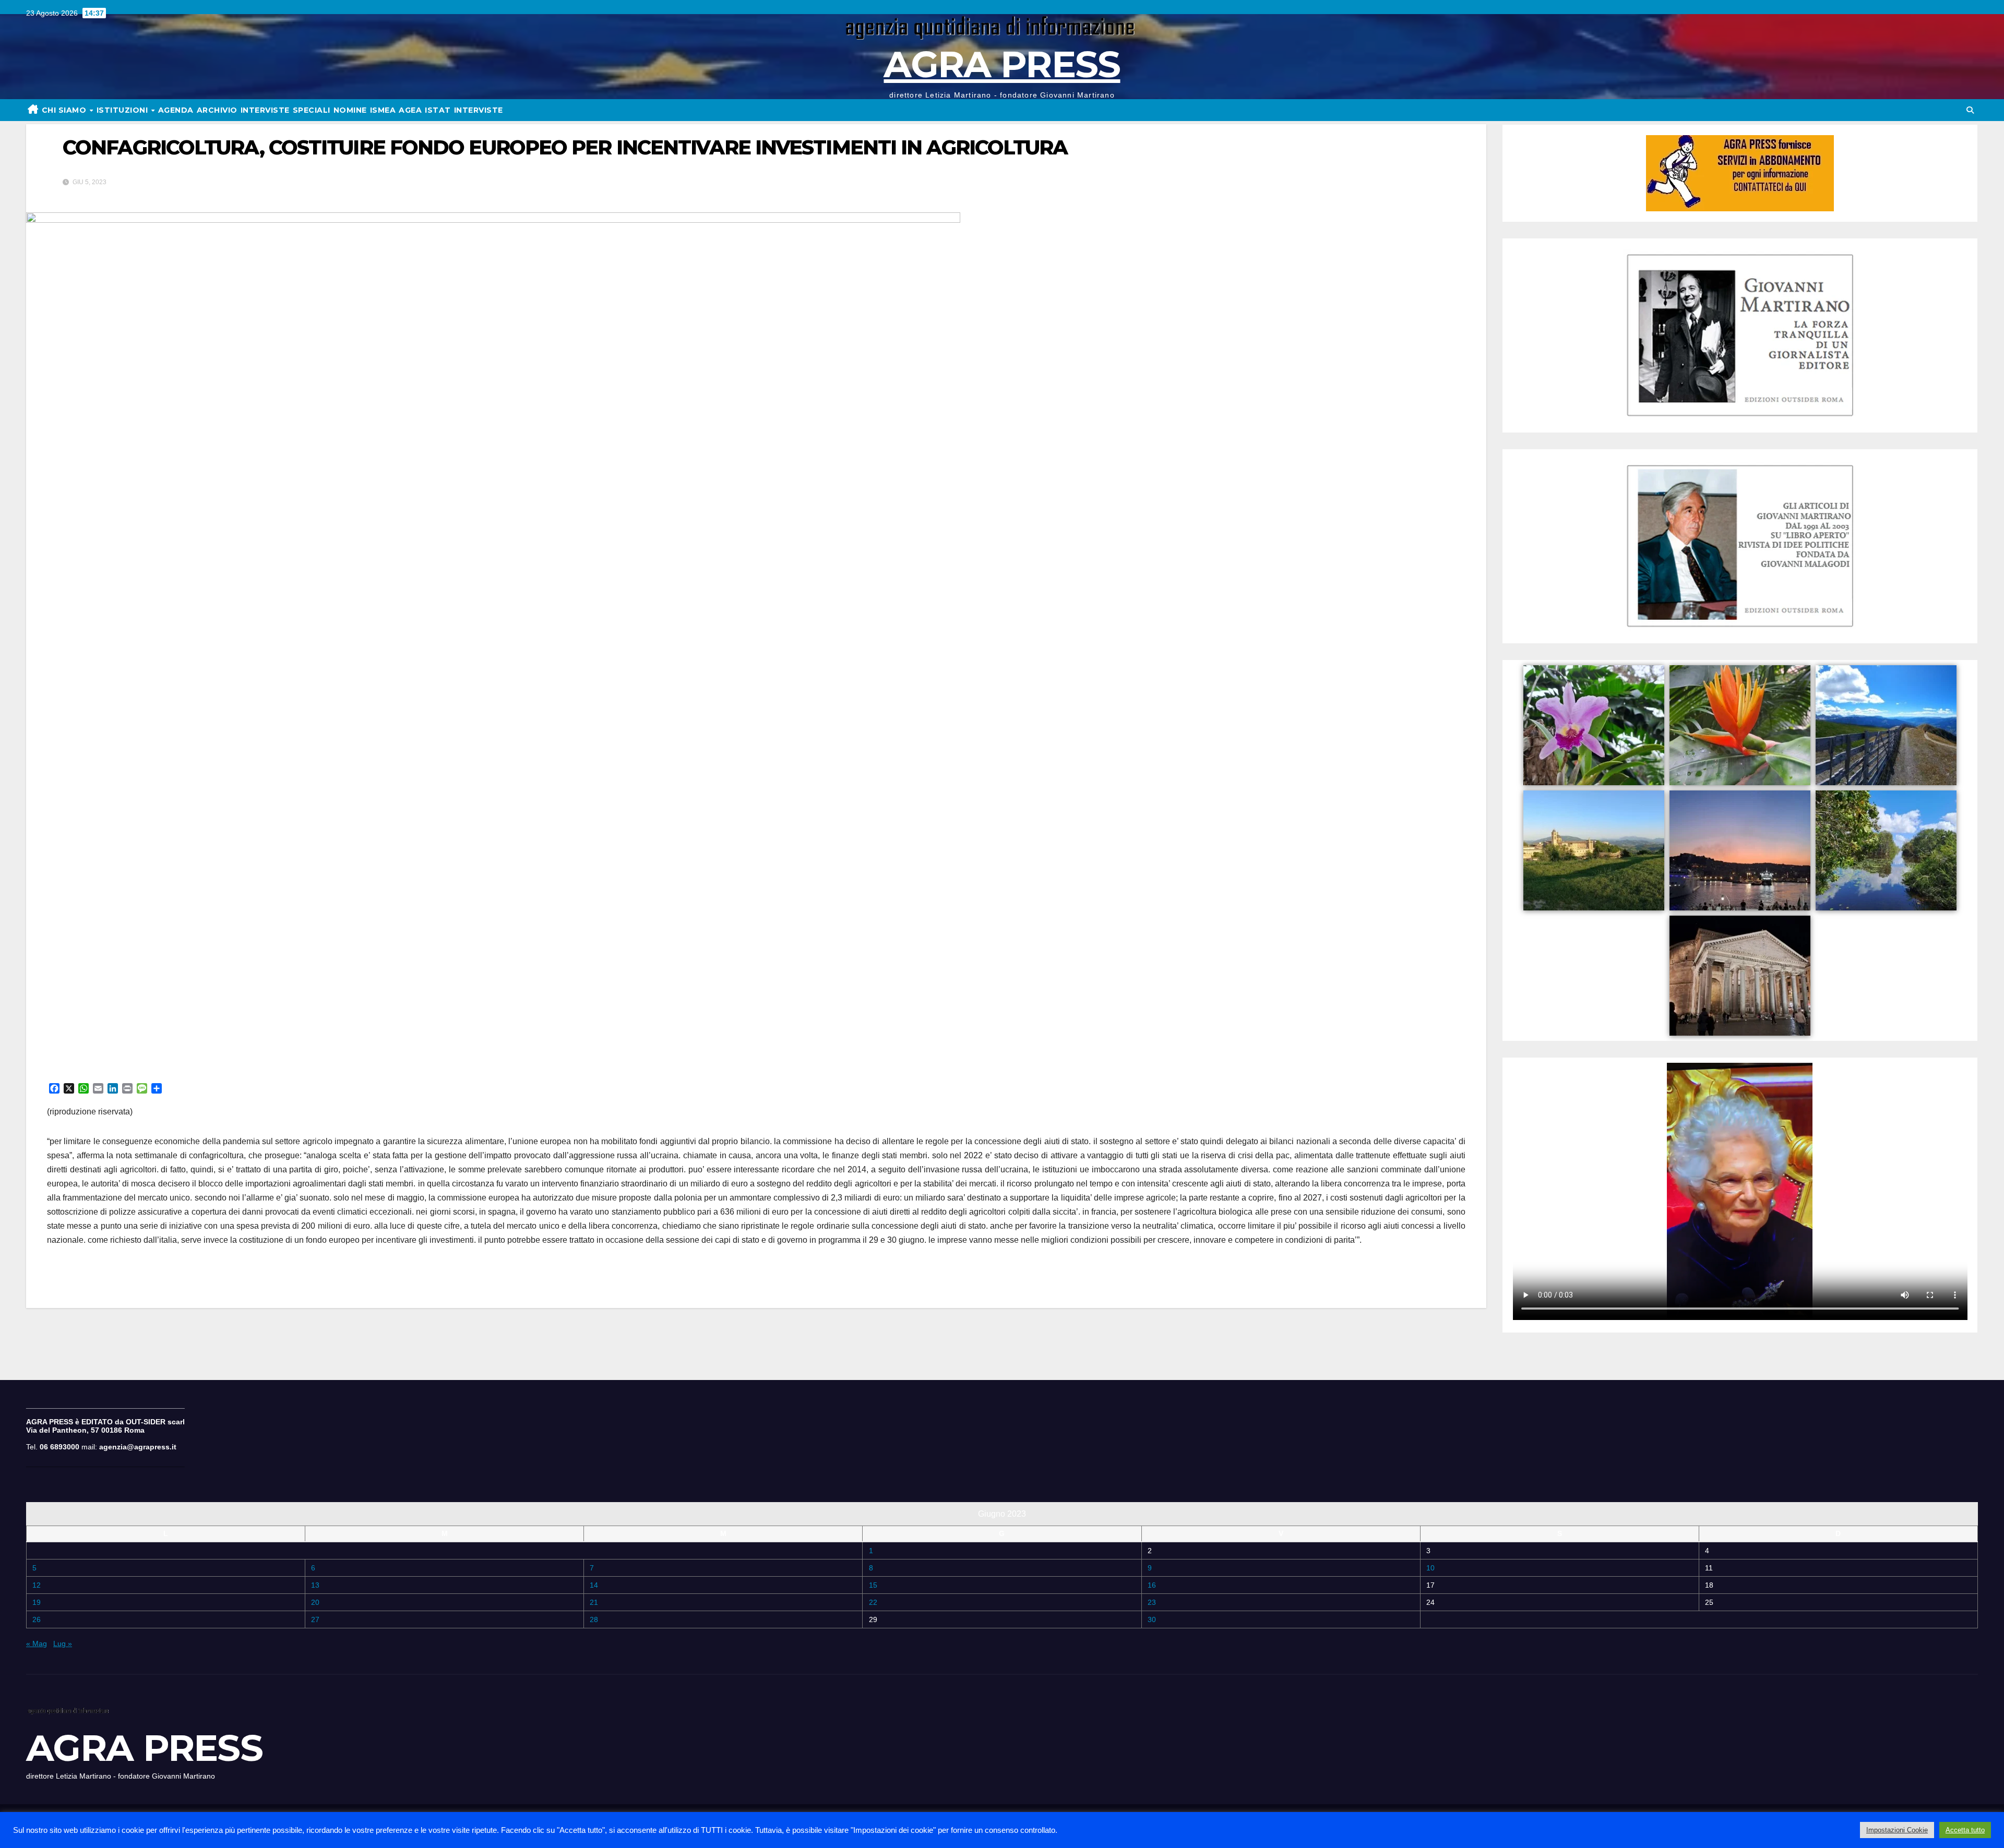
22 (873, 1602)
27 (315, 1619)
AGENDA (176, 110)
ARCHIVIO (217, 110)
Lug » (63, 1643)
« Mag (37, 1643)
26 (37, 1619)
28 (594, 1619)
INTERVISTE (265, 110)
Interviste (479, 110)
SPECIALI (312, 110)
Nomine (350, 110)
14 (594, 1585)
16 (1152, 1585)
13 (315, 1585)
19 (37, 1602)
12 (37, 1585)
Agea (410, 110)
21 (594, 1602)
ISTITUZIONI (123, 110)
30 (1152, 1619)
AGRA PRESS (1002, 64)
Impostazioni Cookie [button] (1897, 1830)
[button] (1970, 110)
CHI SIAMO (65, 110)
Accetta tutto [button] (1965, 1830)
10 (1430, 1568)
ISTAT (438, 110)
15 (873, 1585)
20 (315, 1602)
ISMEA (383, 110)
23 (1152, 1602)
